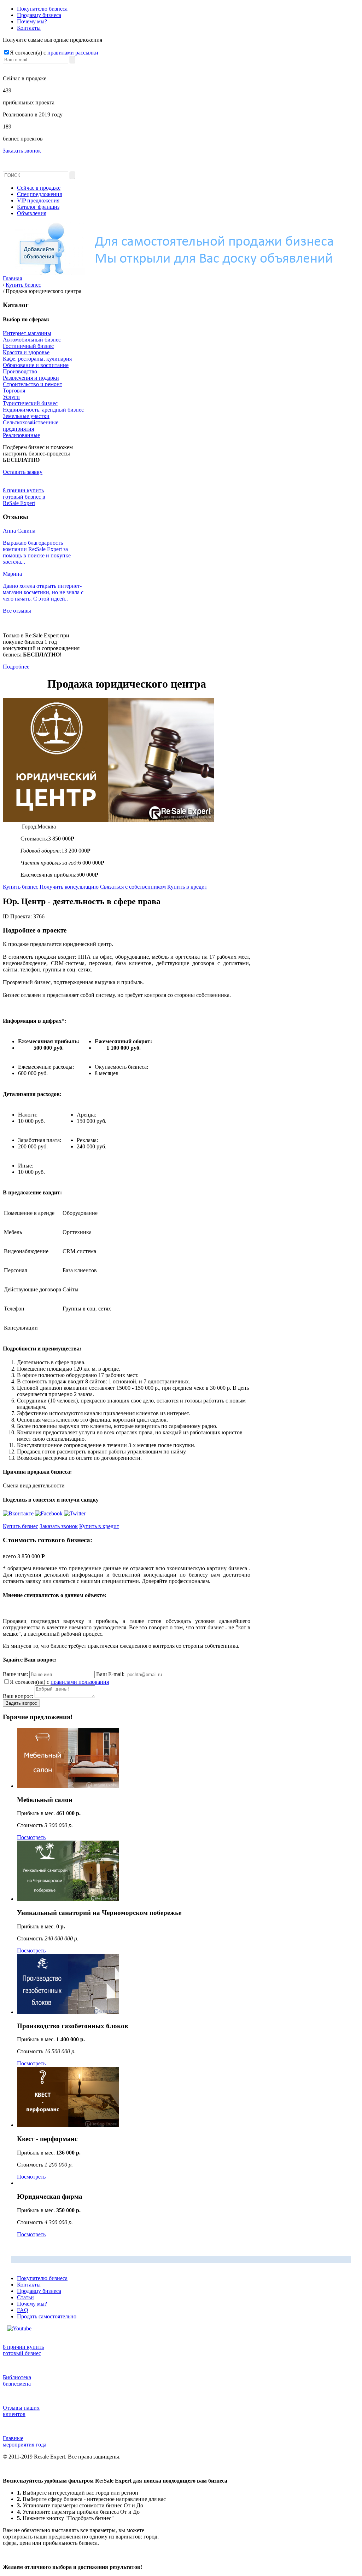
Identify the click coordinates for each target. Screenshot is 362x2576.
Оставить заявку (23, 472)
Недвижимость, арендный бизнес (43, 410)
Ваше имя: (15, 1674)
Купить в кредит (187, 887)
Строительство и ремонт (33, 384)
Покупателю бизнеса (42, 9)
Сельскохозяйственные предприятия (31, 426)
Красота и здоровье (26, 352)
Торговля (14, 391)
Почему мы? (32, 21)
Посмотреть (31, 1837)
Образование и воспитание (36, 365)
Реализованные (21, 435)
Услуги (11, 397)
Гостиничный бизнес (28, 346)
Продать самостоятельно (47, 2316)
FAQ (23, 2310)
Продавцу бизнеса (39, 15)
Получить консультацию (69, 887)
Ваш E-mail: (110, 1674)
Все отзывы (17, 611)
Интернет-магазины (27, 333)
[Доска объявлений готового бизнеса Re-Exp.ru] (181, 273)
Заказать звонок (22, 151)
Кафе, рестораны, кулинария (37, 359)
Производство (20, 371)
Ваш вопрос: (18, 1696)
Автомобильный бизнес (32, 340)
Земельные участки (26, 416)
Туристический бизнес (30, 403)
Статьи (25, 2297)
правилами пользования (80, 1682)
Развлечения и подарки (31, 378)
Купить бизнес (21, 887)
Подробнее (16, 667)
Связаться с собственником (133, 887)
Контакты (29, 28)
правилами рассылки (73, 53)
